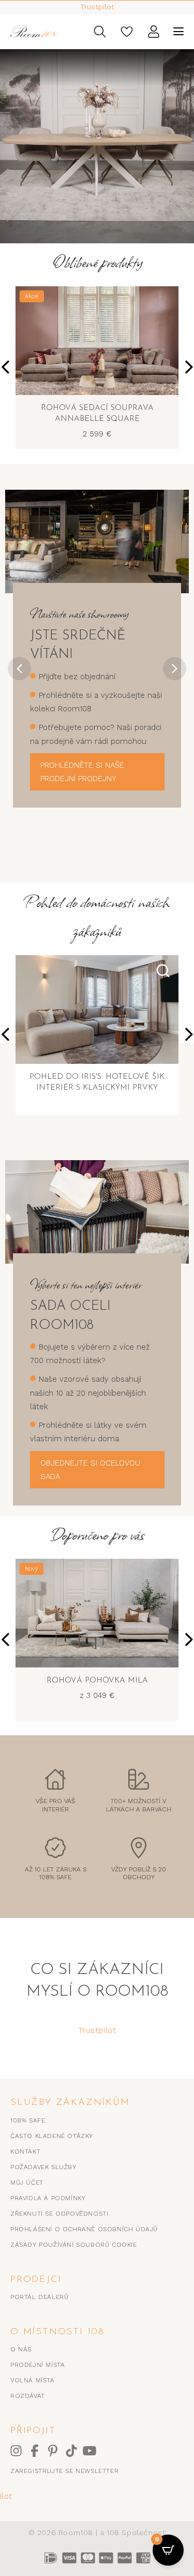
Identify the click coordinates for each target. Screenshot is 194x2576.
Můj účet (27, 2183)
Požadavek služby (43, 2167)
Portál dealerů (39, 2297)
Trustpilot (97, 2030)
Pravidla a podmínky (48, 2198)
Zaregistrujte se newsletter (64, 2471)
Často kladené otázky (52, 2136)
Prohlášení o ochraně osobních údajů (84, 2229)
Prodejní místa (38, 2365)
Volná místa (33, 2380)
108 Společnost (136, 2533)
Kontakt (25, 2151)
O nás (21, 2349)
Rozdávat (28, 2396)
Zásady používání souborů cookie (74, 2245)
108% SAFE (28, 2120)
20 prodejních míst (97, 7)
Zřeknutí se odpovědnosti (59, 2214)
